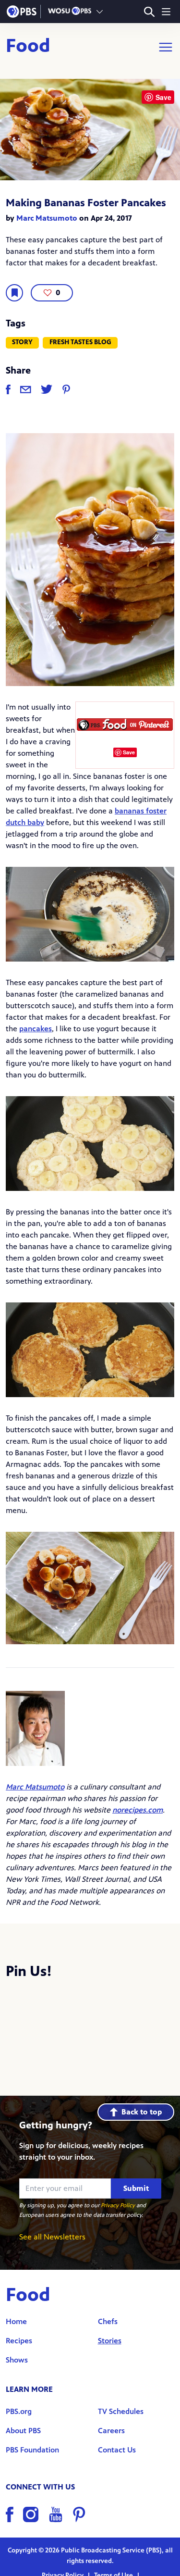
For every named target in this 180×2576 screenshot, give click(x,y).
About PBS (23, 2431)
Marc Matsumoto (47, 218)
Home (16, 2321)
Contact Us (117, 2450)
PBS (22, 12)
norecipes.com (138, 1810)
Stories (110, 2341)
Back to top (142, 2112)
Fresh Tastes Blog (80, 342)
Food (28, 47)
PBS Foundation (32, 2450)
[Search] (149, 12)
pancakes (36, 1029)
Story (22, 342)
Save (129, 752)
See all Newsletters (52, 2237)
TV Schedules (121, 2411)
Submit (136, 2188)
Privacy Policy (118, 2205)
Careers (111, 2431)
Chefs (108, 2321)
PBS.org (19, 2411)
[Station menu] (100, 12)
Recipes (19, 2341)
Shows (17, 2360)
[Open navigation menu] (166, 12)
